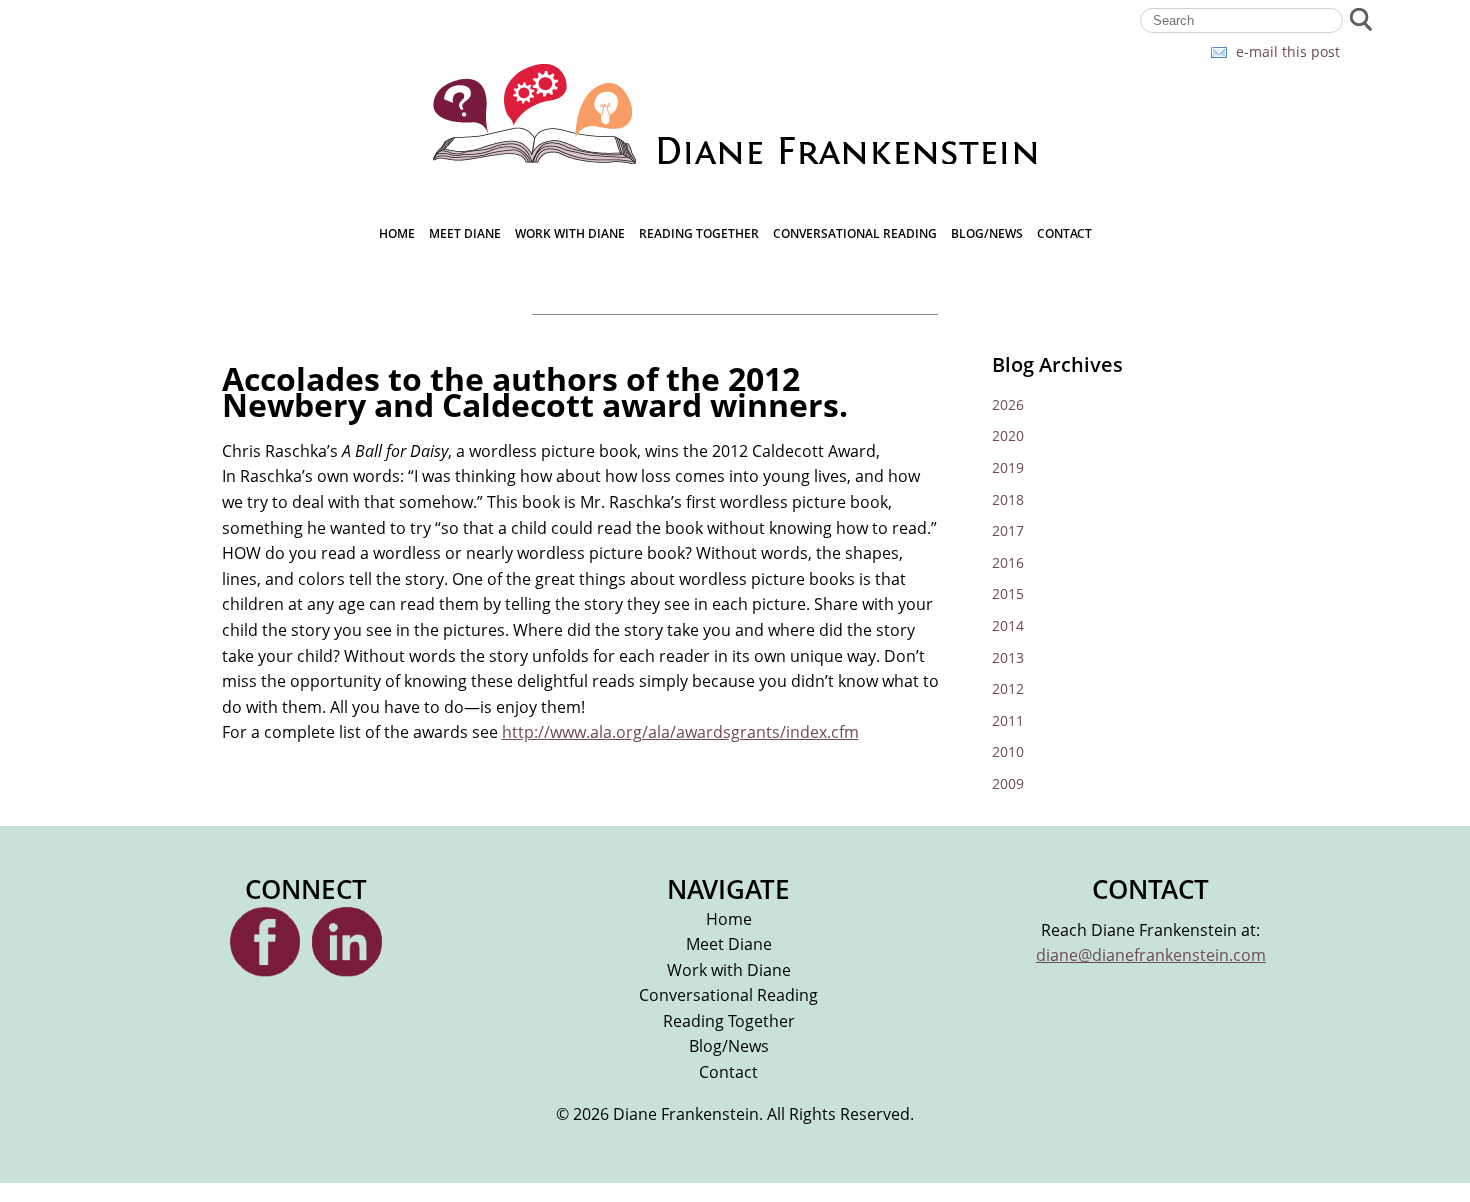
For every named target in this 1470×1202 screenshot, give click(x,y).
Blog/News (987, 233)
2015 (1008, 593)
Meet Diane (465, 233)
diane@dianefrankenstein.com (1151, 955)
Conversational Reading (855, 233)
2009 (1008, 783)
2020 (1008, 435)
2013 (1008, 657)
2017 (1008, 530)
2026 (1008, 404)
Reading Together (699, 233)
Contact (1064, 233)
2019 (1008, 467)
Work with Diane (570, 233)
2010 (1008, 751)
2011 (1008, 720)
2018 (1008, 499)
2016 (1008, 562)
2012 (1008, 688)
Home (397, 233)
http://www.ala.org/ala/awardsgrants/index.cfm (680, 732)
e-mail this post (1288, 51)
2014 (1008, 625)
